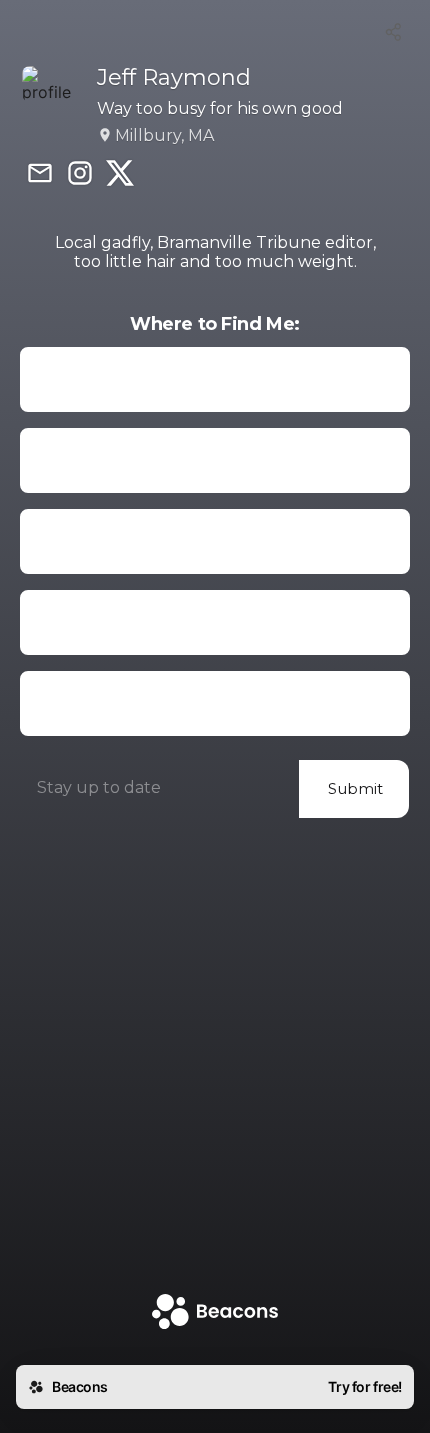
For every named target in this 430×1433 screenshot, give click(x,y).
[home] (215, 1313)
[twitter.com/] (120, 175)
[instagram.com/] (80, 175)
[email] (40, 175)
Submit (355, 788)
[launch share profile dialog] (394, 32)
